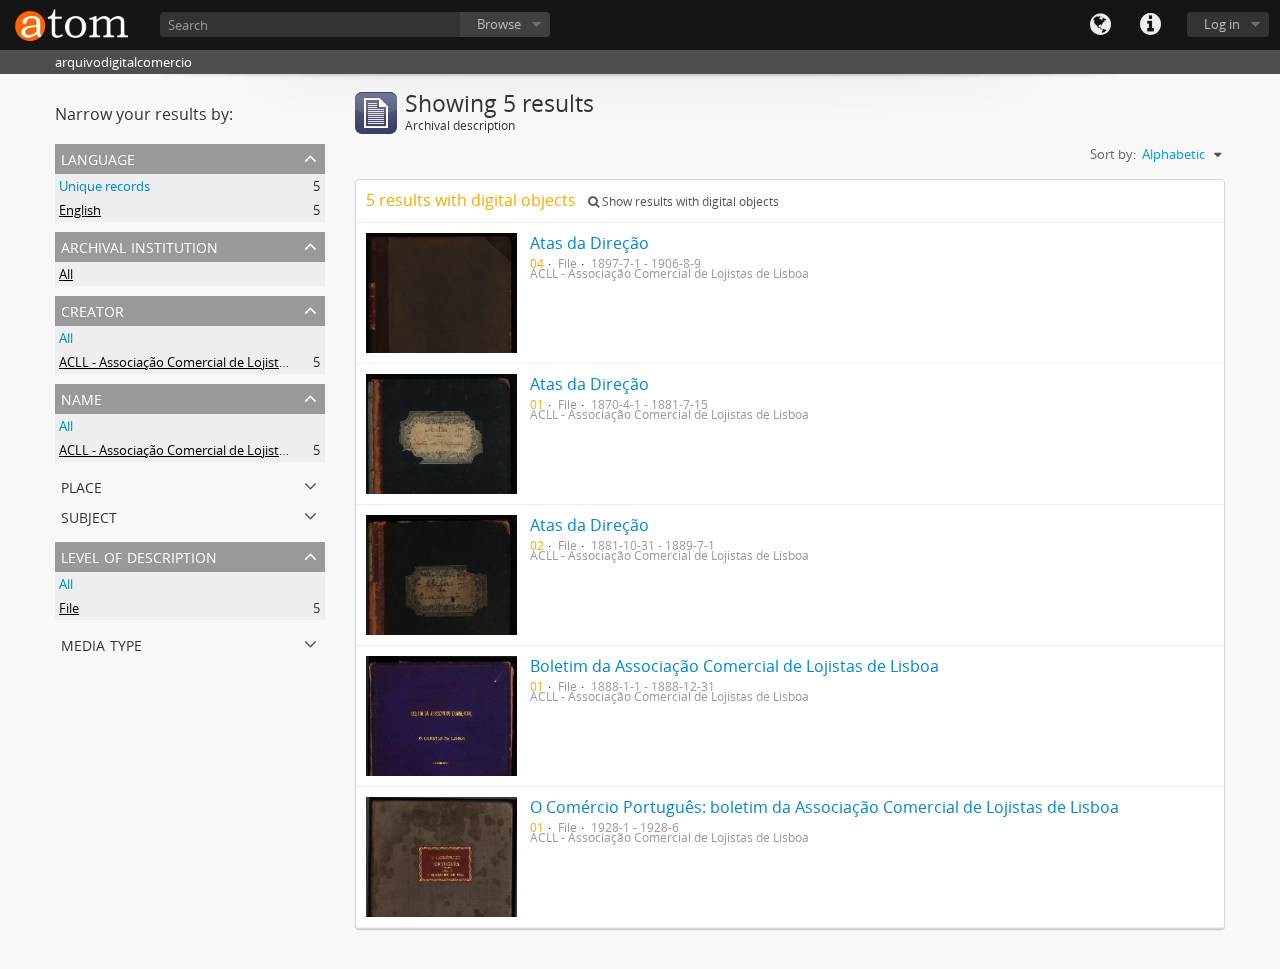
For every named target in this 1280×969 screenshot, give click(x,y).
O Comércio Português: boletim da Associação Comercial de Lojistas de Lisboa (824, 807)
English (80, 210)
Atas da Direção (589, 243)
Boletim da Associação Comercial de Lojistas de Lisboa (734, 666)
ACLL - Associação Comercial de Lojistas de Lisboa (205, 362)
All (66, 274)
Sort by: (1113, 154)
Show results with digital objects (689, 201)
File (69, 608)
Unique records (104, 186)
